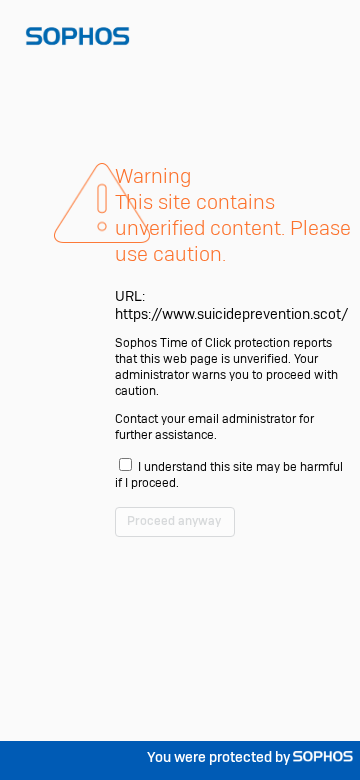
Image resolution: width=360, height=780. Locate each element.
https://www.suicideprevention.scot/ (231, 314)
